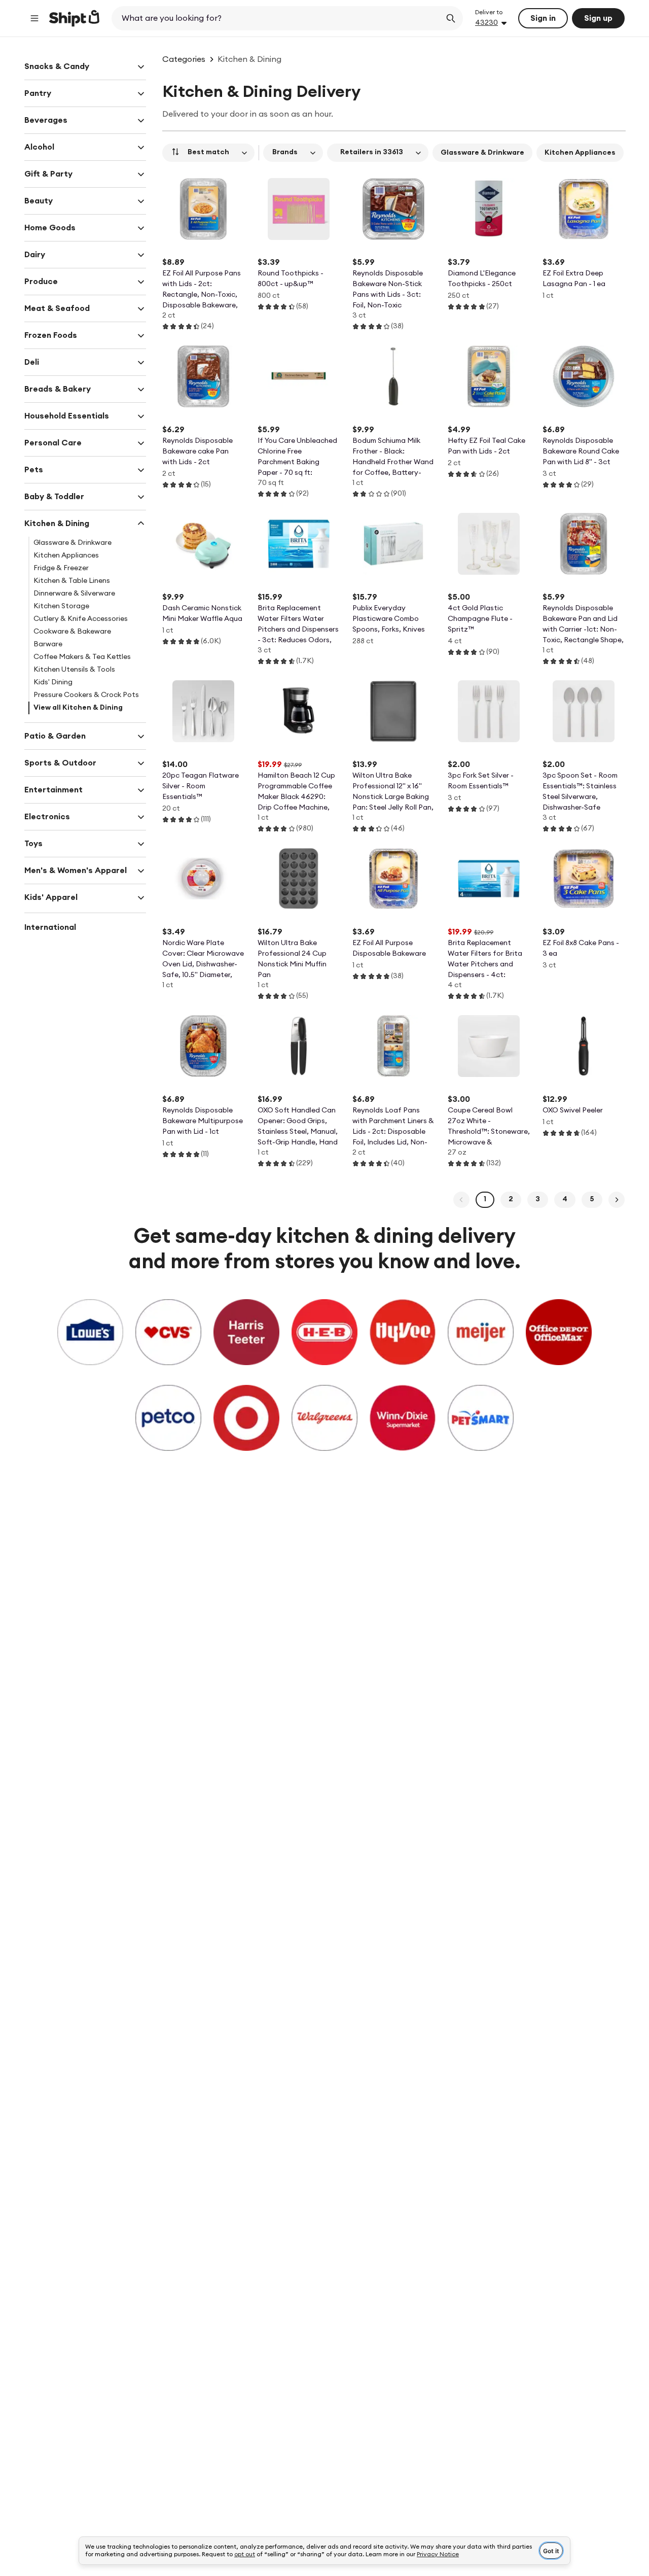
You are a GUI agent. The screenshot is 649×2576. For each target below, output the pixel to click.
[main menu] (34, 18)
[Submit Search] (451, 18)
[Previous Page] (461, 1200)
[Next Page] (617, 1200)
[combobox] (277, 18)
